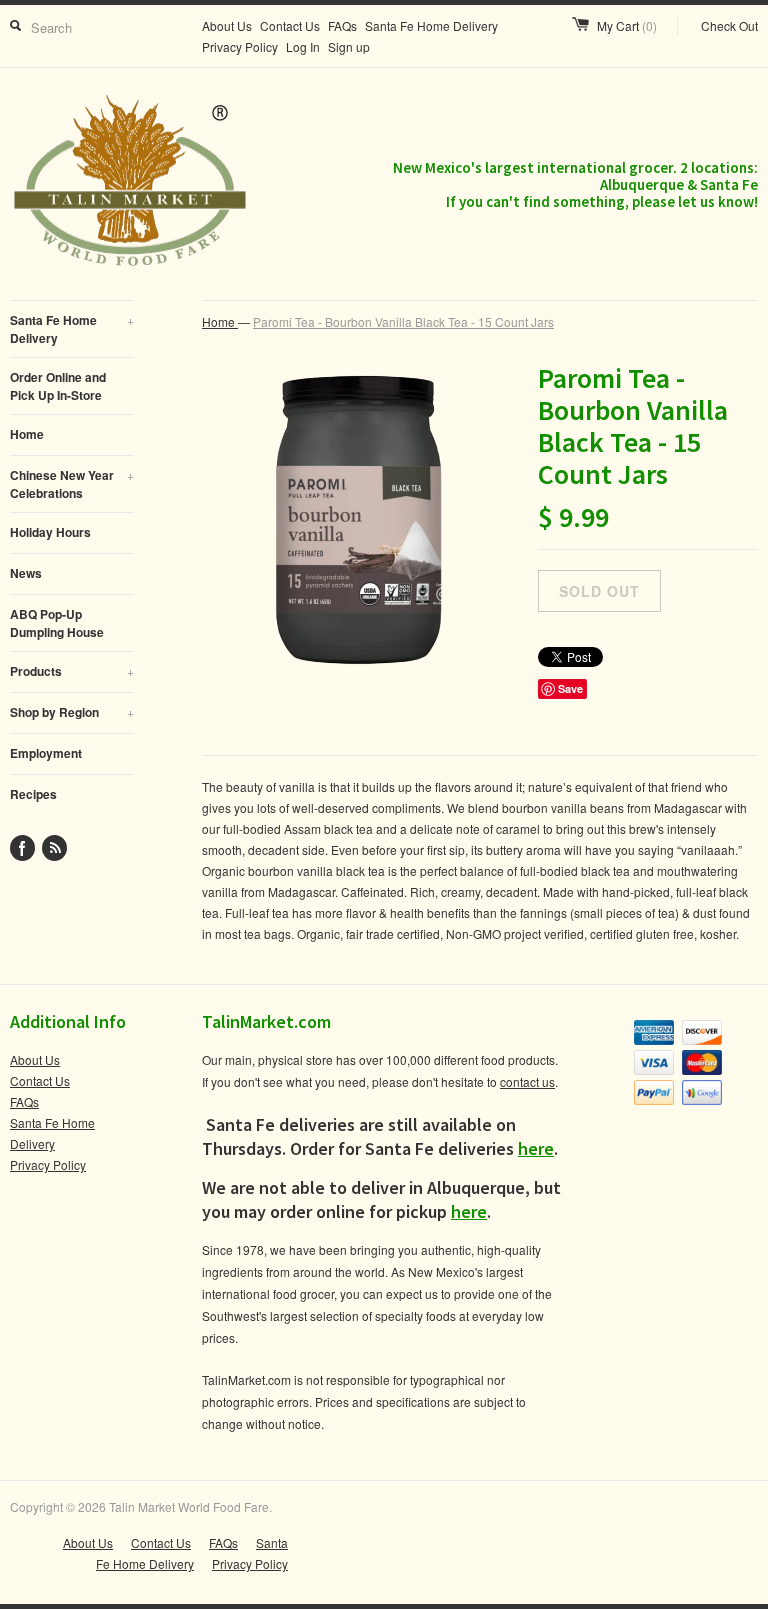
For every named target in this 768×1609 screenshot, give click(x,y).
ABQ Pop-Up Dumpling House (57, 623)
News (26, 573)
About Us (227, 25)
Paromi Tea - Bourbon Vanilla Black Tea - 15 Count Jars (403, 321)
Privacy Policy (240, 46)
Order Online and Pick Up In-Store (58, 386)
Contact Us (290, 25)
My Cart (627, 25)
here (536, 1148)
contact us (527, 1081)
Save (570, 688)
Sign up (349, 46)
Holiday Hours (50, 532)
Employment (46, 753)
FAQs (342, 25)
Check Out (729, 25)
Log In (303, 46)
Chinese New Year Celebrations (72, 484)
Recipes (33, 794)
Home (27, 434)
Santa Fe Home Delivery (431, 25)
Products (72, 671)
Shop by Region (72, 712)
